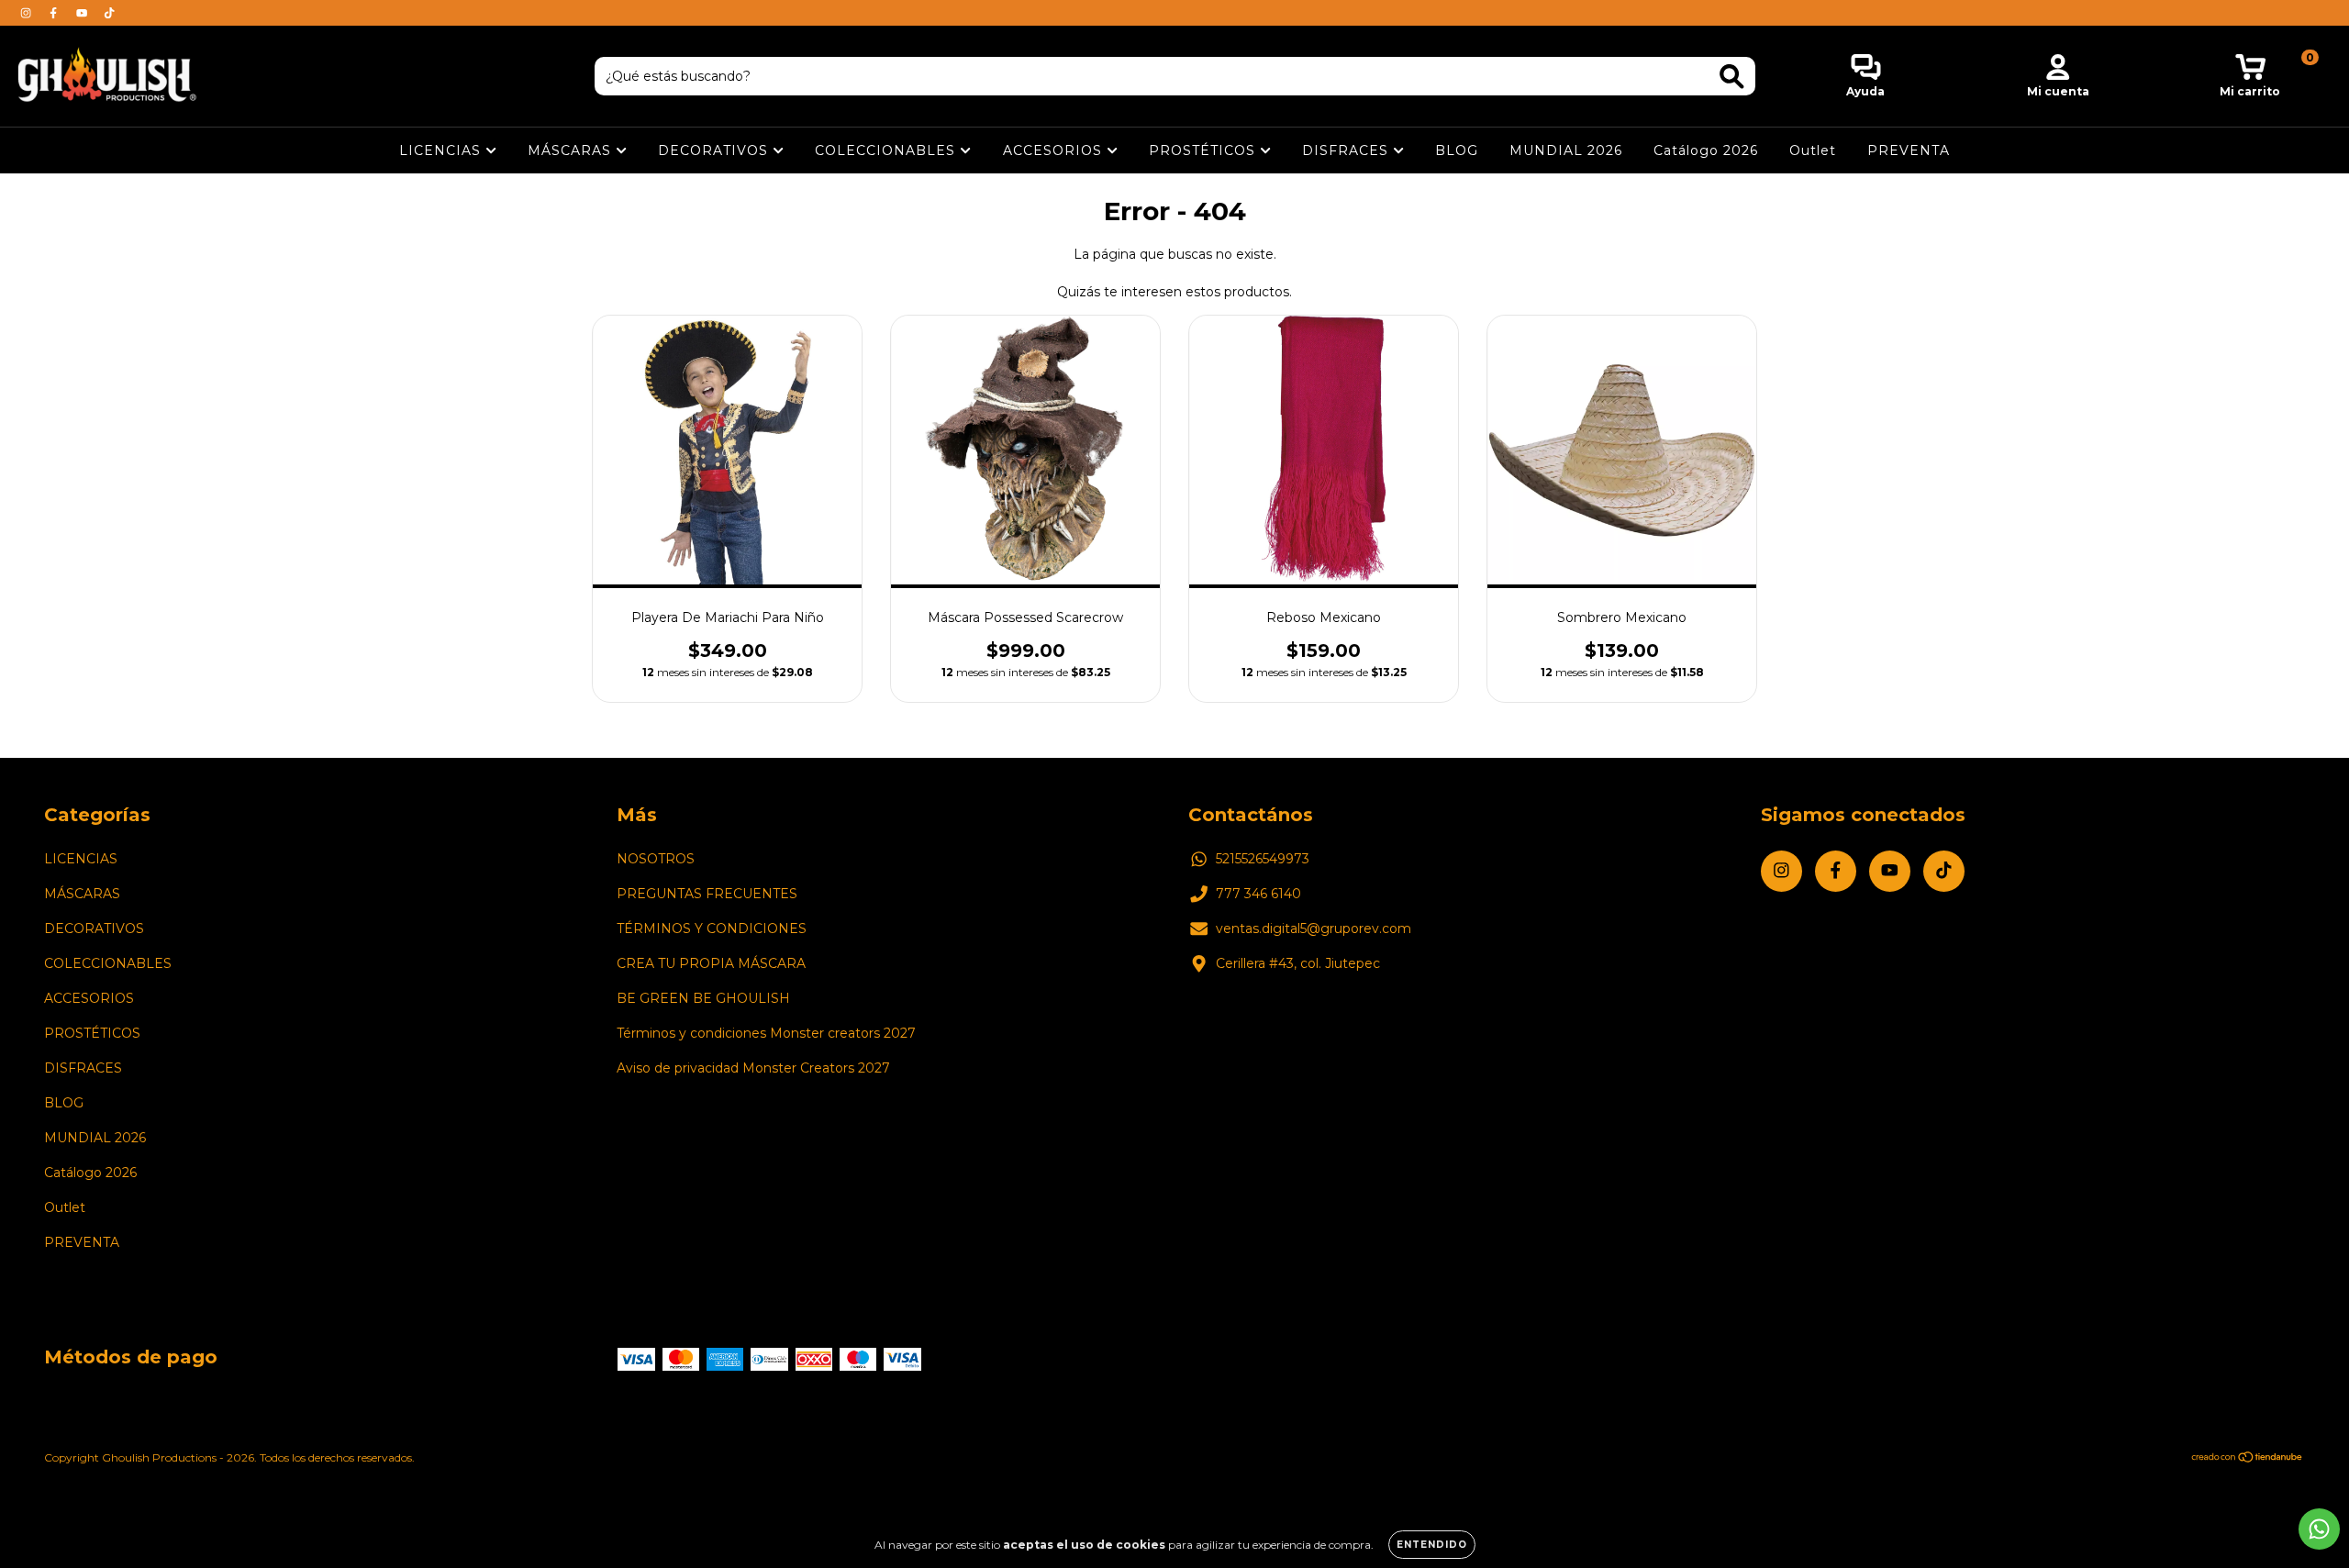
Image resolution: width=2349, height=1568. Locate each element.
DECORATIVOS (715, 150)
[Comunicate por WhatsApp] (2319, 1529)
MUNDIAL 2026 (1566, 150)
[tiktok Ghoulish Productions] (109, 13)
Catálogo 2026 (1706, 150)
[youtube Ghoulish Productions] (83, 13)
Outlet (1813, 150)
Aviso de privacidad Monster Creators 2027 (753, 1068)
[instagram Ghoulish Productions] (28, 13)
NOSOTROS (656, 859)
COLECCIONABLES (887, 150)
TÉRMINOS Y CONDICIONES (712, 929)
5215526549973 (1263, 859)
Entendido (1432, 1545)
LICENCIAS (442, 150)
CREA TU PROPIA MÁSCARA (711, 963)
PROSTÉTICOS (1204, 150)
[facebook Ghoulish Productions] (55, 13)
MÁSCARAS (572, 150)
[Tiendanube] (2248, 1459)
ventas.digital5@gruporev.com (1314, 929)
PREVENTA (1909, 150)
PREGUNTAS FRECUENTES (707, 894)
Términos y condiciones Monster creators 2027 (766, 1033)
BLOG (1457, 150)
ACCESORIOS (1055, 150)
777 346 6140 (1258, 894)
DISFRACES (1347, 150)
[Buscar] (1732, 77)
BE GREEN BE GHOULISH (703, 998)
